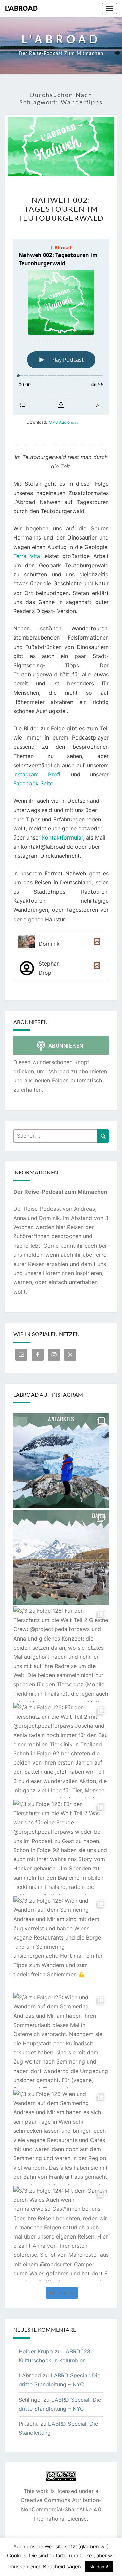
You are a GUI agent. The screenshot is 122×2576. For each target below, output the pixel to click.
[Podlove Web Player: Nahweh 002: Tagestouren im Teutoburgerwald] (61, 327)
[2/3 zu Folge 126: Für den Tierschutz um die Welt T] (61, 1751)
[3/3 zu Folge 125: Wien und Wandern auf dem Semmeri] (61, 1944)
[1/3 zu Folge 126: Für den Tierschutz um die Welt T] (61, 1847)
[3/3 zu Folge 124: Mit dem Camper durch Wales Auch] (61, 2234)
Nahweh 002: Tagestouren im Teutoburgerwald (61, 209)
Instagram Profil (37, 774)
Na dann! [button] (99, 2567)
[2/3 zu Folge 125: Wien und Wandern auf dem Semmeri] (61, 2041)
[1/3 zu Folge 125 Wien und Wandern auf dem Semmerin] (61, 2137)
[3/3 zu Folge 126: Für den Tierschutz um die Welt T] (61, 1654)
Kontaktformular (63, 837)
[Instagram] (96, 944)
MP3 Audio (64, 422)
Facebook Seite (33, 783)
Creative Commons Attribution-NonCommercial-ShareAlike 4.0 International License (61, 2509)
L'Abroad (22, 8)
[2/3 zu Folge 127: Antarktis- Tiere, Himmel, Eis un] (61, 1461)
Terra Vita (27, 556)
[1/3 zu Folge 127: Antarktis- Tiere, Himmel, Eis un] (61, 1557)
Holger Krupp (36, 2351)
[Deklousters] (96, 968)
